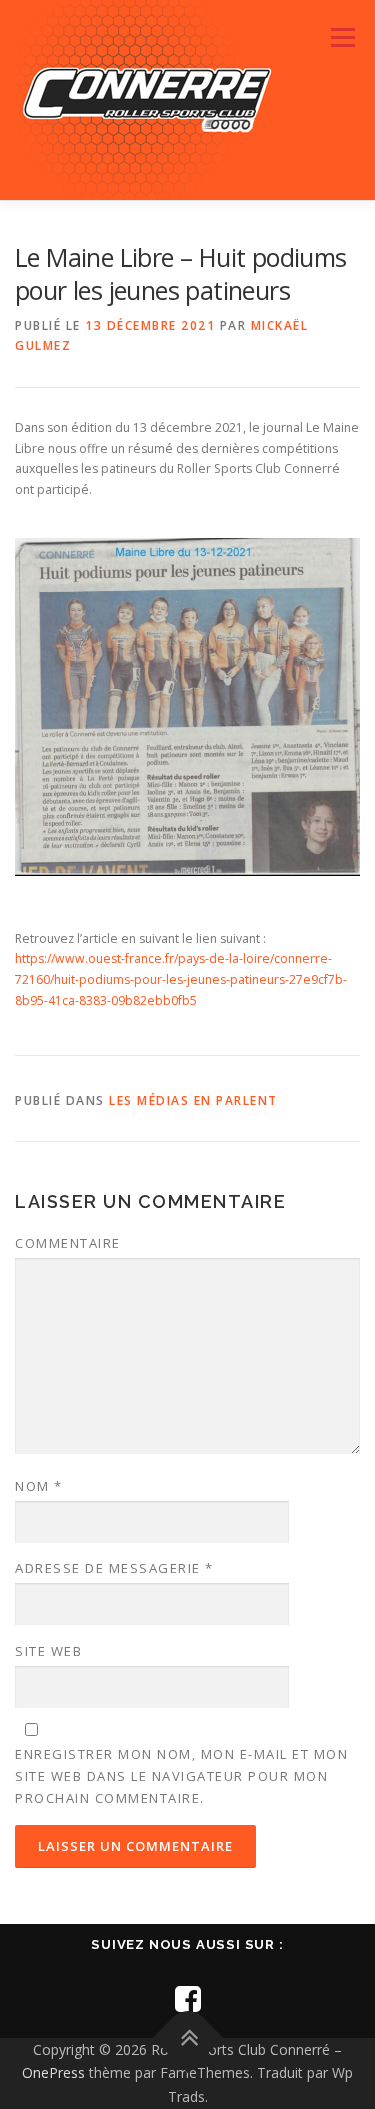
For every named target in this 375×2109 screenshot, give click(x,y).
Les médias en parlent (193, 1100)
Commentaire (68, 1243)
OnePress (53, 2072)
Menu (341, 37)
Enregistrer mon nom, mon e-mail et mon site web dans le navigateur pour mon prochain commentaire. (181, 1776)
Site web (48, 1651)
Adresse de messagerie (114, 1568)
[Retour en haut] (187, 2037)
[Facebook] (188, 1998)
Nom (39, 1486)
